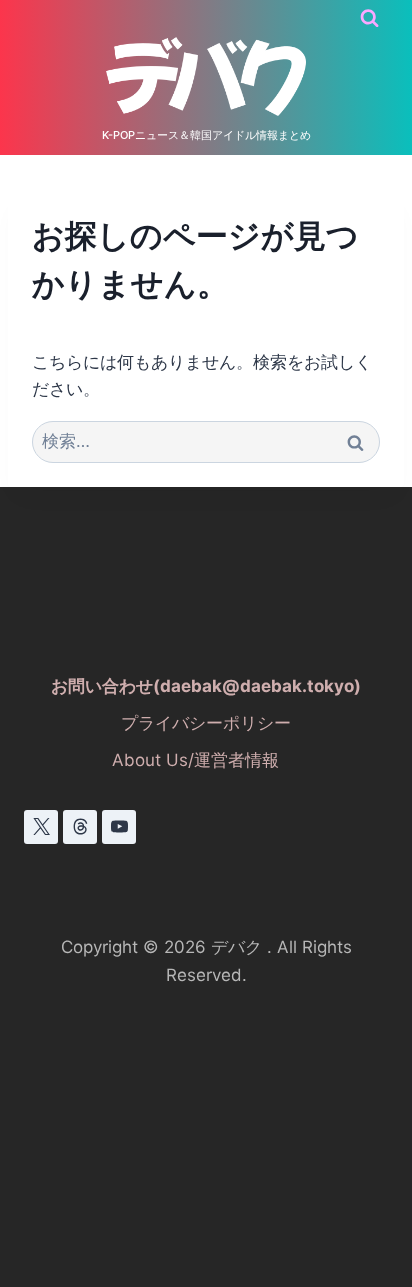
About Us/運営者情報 (195, 760)
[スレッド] (80, 827)
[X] (41, 827)
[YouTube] (119, 827)
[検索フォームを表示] (369, 18)
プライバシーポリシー (206, 723)
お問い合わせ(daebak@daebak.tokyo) (206, 686)
